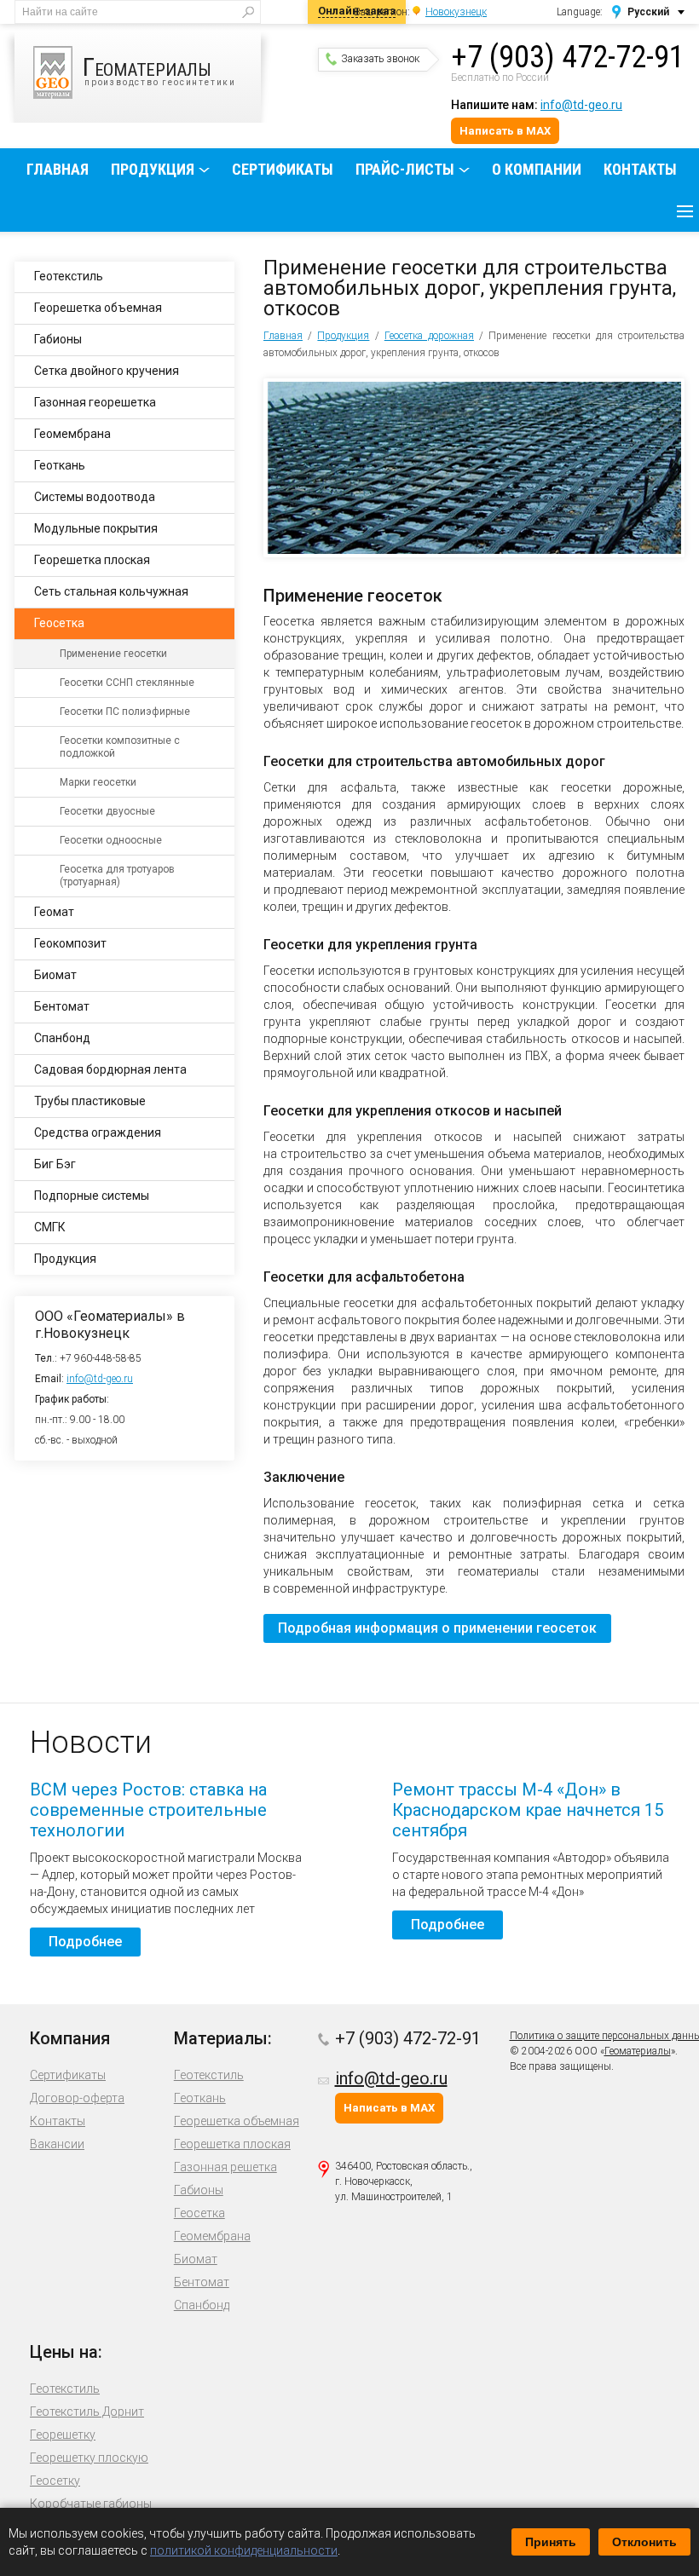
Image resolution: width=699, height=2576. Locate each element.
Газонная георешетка (95, 402)
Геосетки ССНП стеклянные (127, 683)
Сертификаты (283, 169)
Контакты (640, 169)
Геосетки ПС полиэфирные (125, 712)
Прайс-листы (405, 169)
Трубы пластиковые (90, 1101)
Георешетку (63, 2435)
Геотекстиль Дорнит (87, 2412)
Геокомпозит (70, 943)
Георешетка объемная (98, 308)
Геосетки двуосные (107, 811)
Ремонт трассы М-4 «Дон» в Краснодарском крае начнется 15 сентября (528, 1810)
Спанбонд (62, 1038)
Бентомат (62, 1006)
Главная (58, 169)
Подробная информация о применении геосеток (437, 1628)
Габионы (58, 339)
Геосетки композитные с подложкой (120, 747)
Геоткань (60, 465)
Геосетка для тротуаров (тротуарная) (117, 876)
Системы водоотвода (95, 497)
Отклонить (644, 2542)
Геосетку (55, 2481)
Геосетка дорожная (429, 336)
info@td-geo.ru (581, 105)
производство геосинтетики (159, 69)
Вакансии (57, 2144)
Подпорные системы (92, 1196)
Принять (551, 2542)
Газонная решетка (225, 2167)
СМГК (50, 1227)
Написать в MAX (505, 131)
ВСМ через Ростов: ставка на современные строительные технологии (148, 1810)
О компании (537, 169)
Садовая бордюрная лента (110, 1069)
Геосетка (59, 623)
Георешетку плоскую (89, 2458)
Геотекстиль (69, 276)
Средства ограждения (98, 1132)
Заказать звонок (380, 59)
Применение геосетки (113, 654)
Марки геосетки (98, 782)
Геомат (54, 912)
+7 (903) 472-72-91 (568, 57)
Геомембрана (72, 434)
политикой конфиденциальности (244, 2550)
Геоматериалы (638, 2051)
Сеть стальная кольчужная (111, 591)
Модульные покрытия (96, 528)
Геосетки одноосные (111, 840)
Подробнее (85, 1942)
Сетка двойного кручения (107, 371)
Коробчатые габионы (91, 2504)
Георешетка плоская (92, 560)
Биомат (55, 975)
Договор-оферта (77, 2098)
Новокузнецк (456, 12)
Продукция (153, 169)
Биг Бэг (55, 1164)
